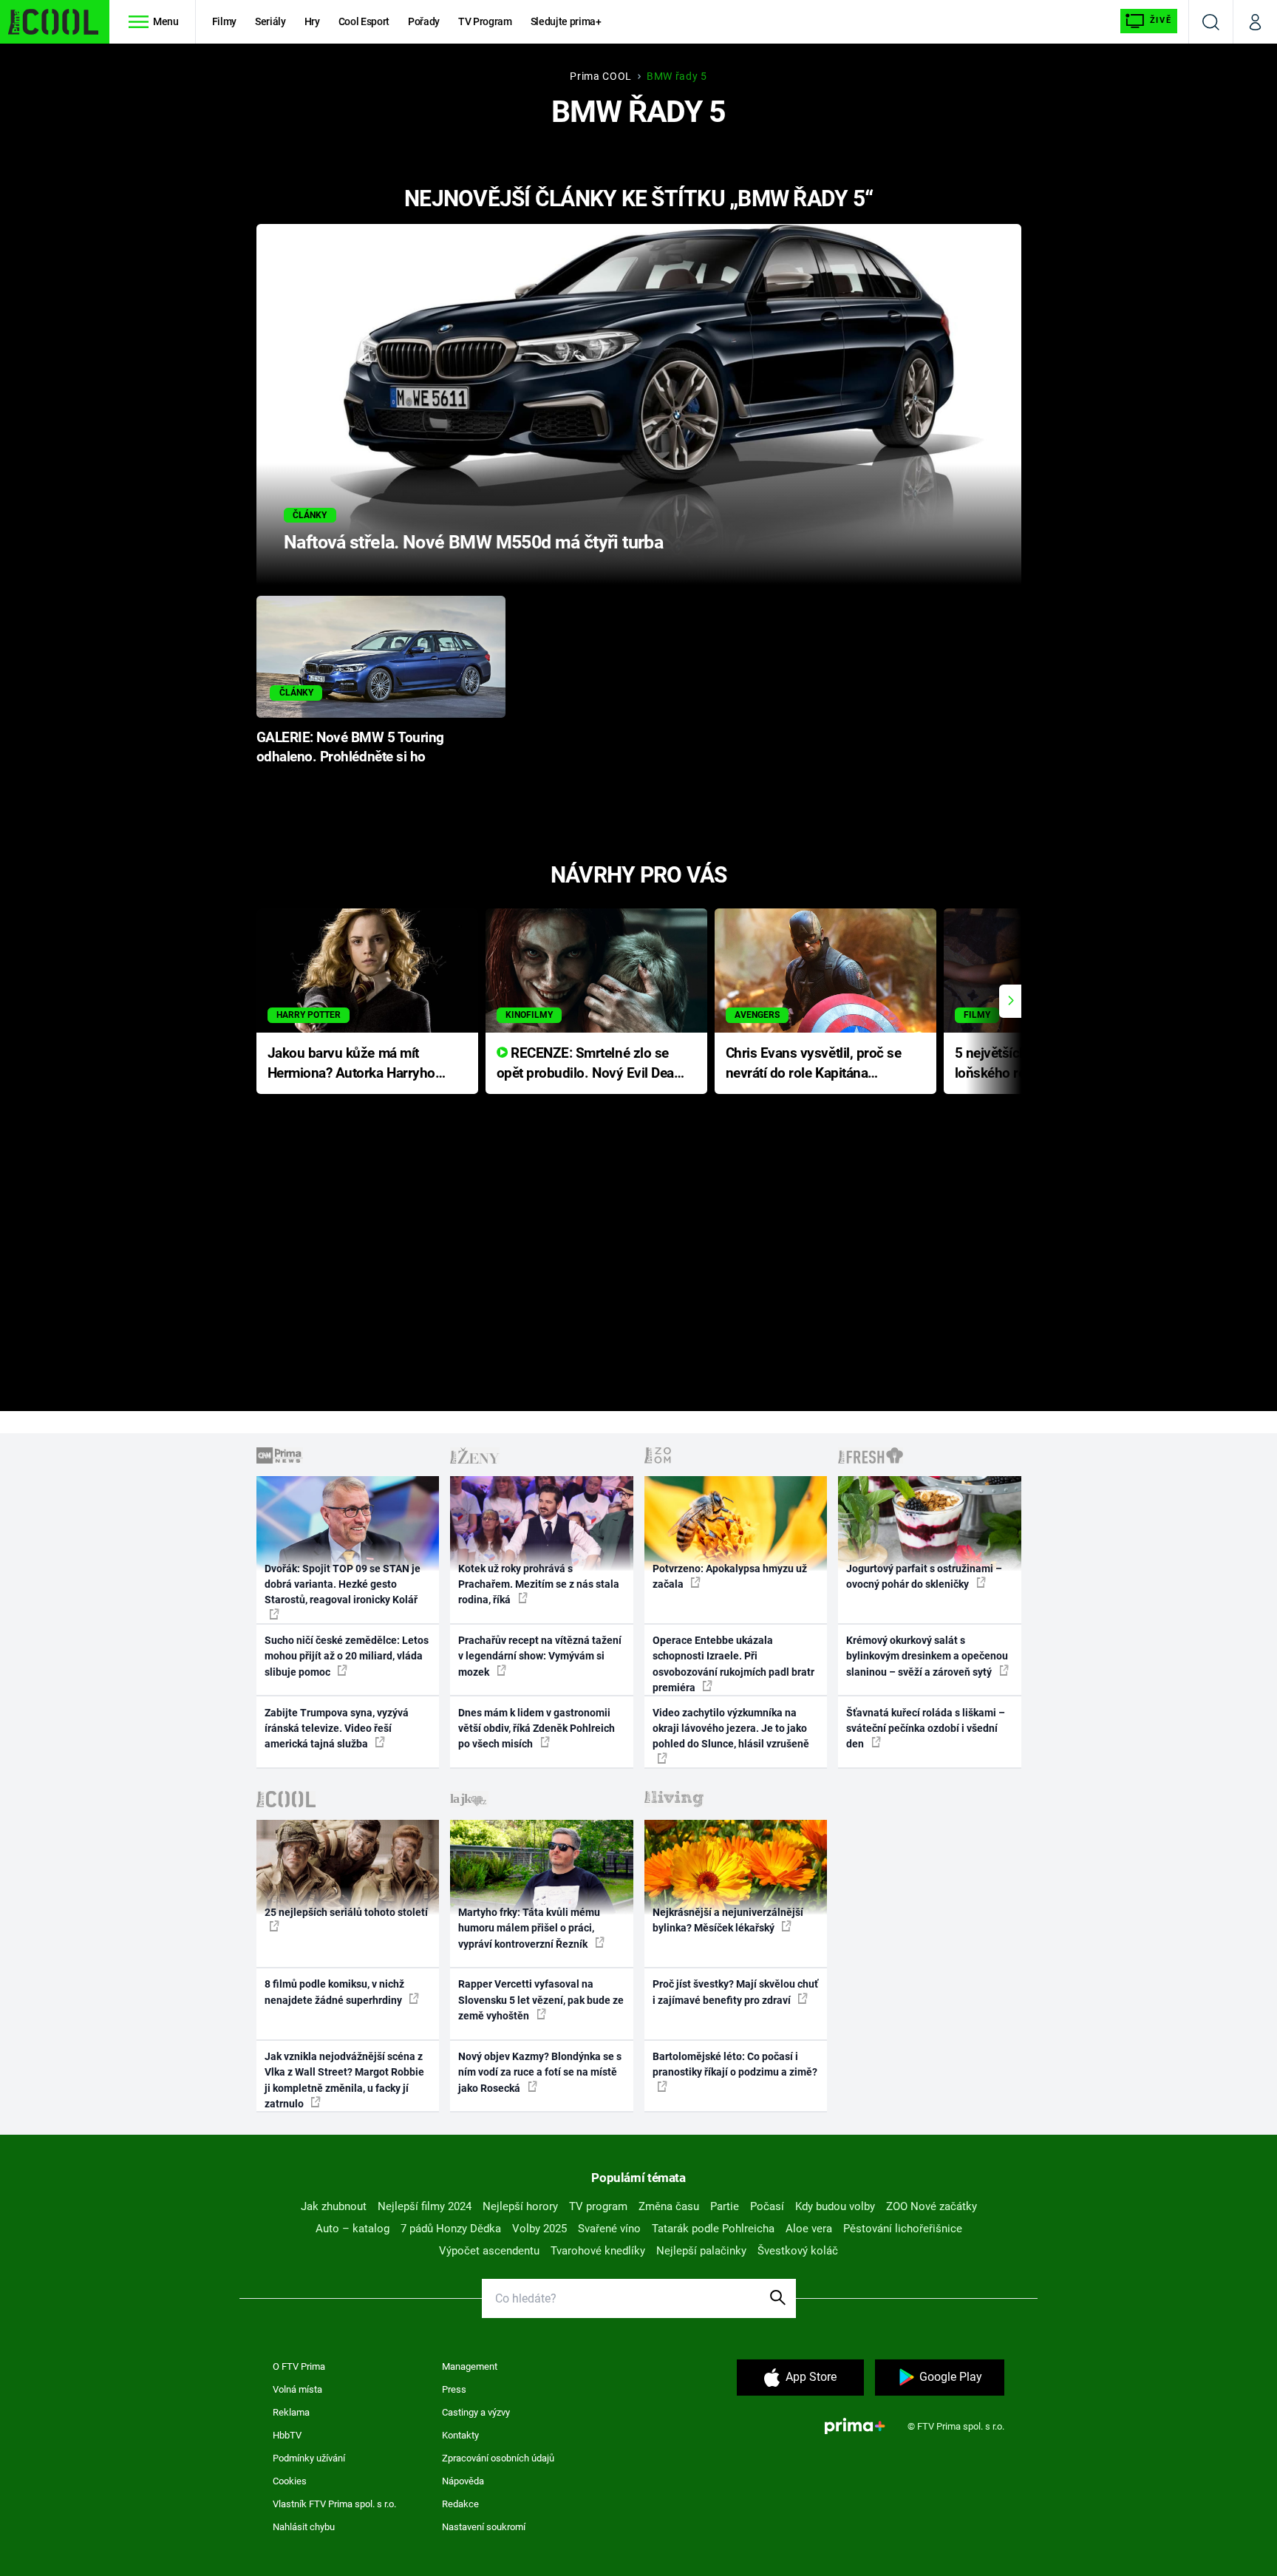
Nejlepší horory (520, 2206)
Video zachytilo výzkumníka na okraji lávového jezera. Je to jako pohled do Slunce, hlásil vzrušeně (731, 1729)
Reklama (291, 2412)
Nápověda (463, 2481)
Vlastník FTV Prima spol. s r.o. (334, 2504)
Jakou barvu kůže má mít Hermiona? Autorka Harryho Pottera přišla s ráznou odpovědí (351, 1064)
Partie (725, 2206)
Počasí (767, 2206)
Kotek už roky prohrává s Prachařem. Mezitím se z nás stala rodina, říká (539, 1584)
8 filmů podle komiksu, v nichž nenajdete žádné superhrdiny (334, 1992)
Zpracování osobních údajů (498, 2458)
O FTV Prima (299, 2366)
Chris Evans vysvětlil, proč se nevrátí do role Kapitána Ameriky (814, 1064)
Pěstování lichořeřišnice (903, 2229)
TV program (598, 2206)
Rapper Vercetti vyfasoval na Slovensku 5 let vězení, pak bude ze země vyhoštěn (541, 2000)
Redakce (460, 2504)
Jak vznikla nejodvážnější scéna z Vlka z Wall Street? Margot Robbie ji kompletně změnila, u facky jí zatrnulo (344, 2080)
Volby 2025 (539, 2229)
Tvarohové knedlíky (598, 2251)
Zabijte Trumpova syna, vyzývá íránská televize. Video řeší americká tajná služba (337, 1729)
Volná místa (297, 2389)
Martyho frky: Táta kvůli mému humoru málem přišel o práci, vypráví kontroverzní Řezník (529, 1928)
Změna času (669, 2206)
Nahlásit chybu (304, 2527)
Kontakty (460, 2435)
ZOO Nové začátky (932, 2206)
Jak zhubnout (334, 2206)
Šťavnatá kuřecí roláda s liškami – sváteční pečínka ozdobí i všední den (926, 1729)
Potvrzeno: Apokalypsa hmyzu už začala (730, 1576)
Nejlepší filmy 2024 (425, 2206)
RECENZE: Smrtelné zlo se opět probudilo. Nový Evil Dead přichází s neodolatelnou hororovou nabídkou (589, 1064)
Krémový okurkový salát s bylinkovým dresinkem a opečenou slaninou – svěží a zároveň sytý (927, 1656)
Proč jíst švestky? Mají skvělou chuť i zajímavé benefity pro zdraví (735, 1992)
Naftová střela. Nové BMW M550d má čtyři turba (473, 542)
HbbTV (287, 2435)
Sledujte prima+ (566, 21)
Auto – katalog (353, 2229)
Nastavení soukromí (484, 2527)
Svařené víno (609, 2229)
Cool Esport (364, 21)
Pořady (424, 21)
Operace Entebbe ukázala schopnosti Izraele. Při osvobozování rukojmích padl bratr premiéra (733, 1664)
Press (454, 2389)
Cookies (290, 2481)
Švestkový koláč (798, 2251)
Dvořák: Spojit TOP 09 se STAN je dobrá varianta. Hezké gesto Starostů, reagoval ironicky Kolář (343, 1584)
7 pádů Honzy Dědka (451, 2229)
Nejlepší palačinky (701, 2251)
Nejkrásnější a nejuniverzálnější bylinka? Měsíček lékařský (728, 1920)
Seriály (270, 21)
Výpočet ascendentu (489, 2251)
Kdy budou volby (835, 2206)
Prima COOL (601, 76)
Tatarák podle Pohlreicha (713, 2229)
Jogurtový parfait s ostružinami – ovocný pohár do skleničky (924, 1576)
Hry (312, 21)
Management (470, 2366)
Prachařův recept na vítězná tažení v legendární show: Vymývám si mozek (540, 1656)
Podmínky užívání (309, 2458)
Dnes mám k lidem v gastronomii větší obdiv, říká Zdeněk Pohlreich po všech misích (537, 1729)
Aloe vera (809, 2229)
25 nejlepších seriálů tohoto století (346, 1912)
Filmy (224, 21)
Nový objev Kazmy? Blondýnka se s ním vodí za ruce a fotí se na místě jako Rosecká (540, 2072)
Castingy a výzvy (476, 2412)
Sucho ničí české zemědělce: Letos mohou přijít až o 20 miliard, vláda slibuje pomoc (347, 1656)
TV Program (485, 21)
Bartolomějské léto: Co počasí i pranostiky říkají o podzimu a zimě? (735, 2064)
